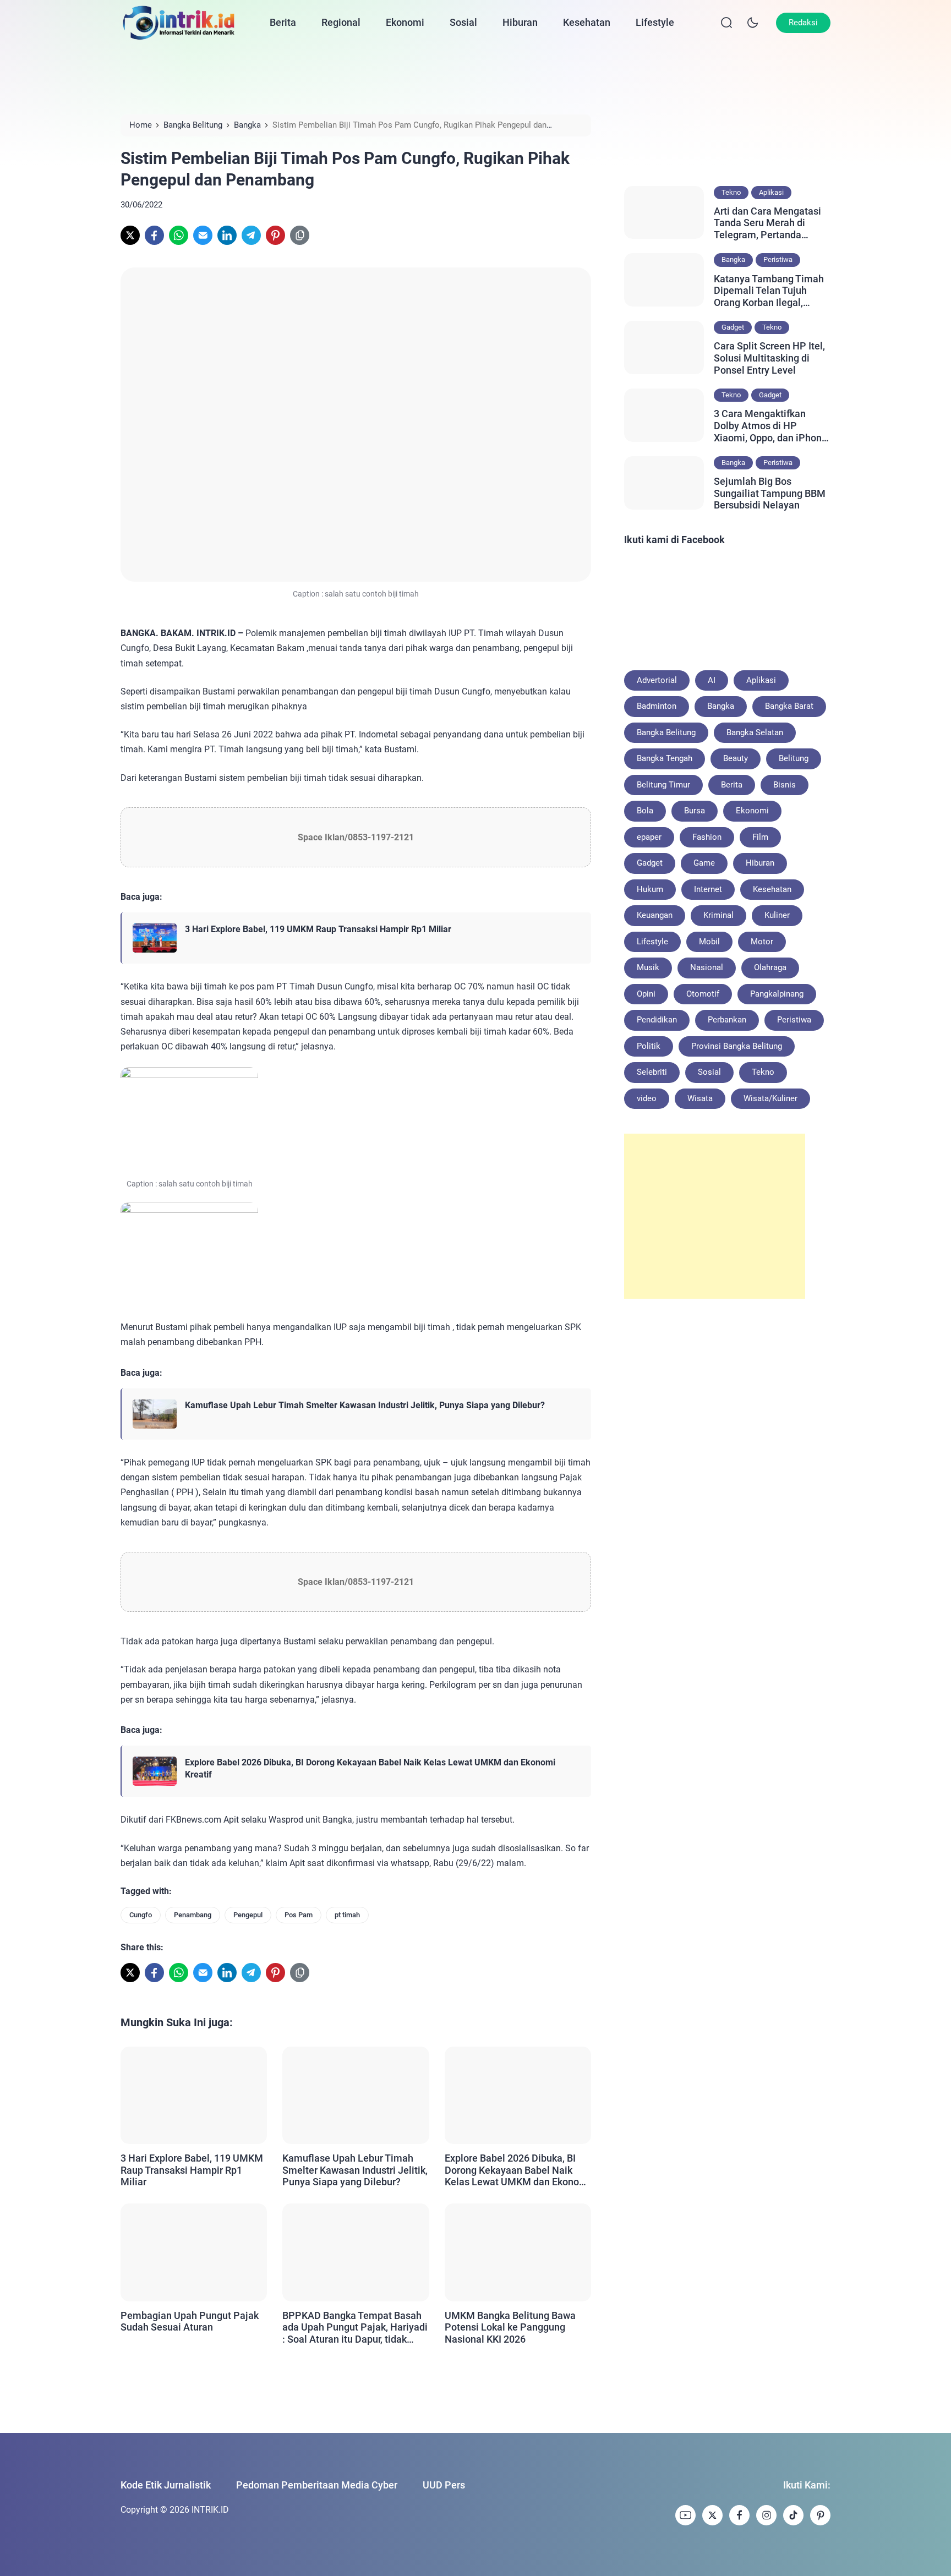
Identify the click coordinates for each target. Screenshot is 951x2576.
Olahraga (770, 967)
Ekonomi (405, 22)
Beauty (736, 758)
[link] (130, 235)
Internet (708, 889)
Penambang (193, 1915)
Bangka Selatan (755, 732)
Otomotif (703, 994)
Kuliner (777, 915)
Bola (645, 811)
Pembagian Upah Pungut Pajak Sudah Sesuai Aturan (190, 2321)
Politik (649, 1046)
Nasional (707, 967)
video (647, 1098)
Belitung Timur (663, 785)
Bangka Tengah (665, 758)
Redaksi (803, 23)
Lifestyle (655, 22)
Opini (646, 994)
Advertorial (657, 680)
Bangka (733, 259)
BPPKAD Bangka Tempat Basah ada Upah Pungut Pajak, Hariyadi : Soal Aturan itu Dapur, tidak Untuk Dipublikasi (355, 2328)
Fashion (707, 837)
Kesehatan (587, 22)
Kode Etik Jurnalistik (166, 2485)
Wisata (700, 1098)
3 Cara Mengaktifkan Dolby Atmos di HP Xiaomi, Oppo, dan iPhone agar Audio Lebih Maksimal (770, 426)
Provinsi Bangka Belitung (737, 1046)
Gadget (733, 327)
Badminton (657, 706)
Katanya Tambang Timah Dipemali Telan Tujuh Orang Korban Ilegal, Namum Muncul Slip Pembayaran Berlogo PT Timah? (769, 291)
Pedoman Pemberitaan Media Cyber (317, 2485)
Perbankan (727, 1020)
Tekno (731, 192)
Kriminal (718, 915)
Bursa (695, 811)
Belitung (794, 758)
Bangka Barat (789, 706)
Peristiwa (778, 259)
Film (760, 837)
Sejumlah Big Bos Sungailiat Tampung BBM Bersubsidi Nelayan (770, 493)
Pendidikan (657, 1020)
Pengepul (248, 1915)
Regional (341, 22)
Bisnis (785, 785)
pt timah (347, 1915)
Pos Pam (299, 1915)
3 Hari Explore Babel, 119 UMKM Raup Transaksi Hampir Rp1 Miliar (318, 929)
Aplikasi (771, 192)
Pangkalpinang (777, 994)
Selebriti (652, 1072)
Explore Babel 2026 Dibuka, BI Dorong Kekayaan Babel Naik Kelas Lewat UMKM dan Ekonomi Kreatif (370, 1768)
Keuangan (655, 915)
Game (704, 863)
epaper (649, 837)
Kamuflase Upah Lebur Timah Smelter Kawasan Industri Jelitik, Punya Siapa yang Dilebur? (365, 1405)
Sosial (463, 22)
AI (712, 680)
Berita (283, 22)
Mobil (709, 942)
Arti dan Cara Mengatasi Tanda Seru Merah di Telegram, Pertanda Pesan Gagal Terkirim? (767, 223)
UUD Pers (444, 2485)
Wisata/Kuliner (770, 1098)
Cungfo (141, 1915)
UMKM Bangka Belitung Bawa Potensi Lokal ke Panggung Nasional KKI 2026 (510, 2327)
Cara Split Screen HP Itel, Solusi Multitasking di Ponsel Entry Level (769, 358)
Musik (648, 967)
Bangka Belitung (666, 732)
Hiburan (520, 22)
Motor (762, 942)
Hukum (650, 889)
